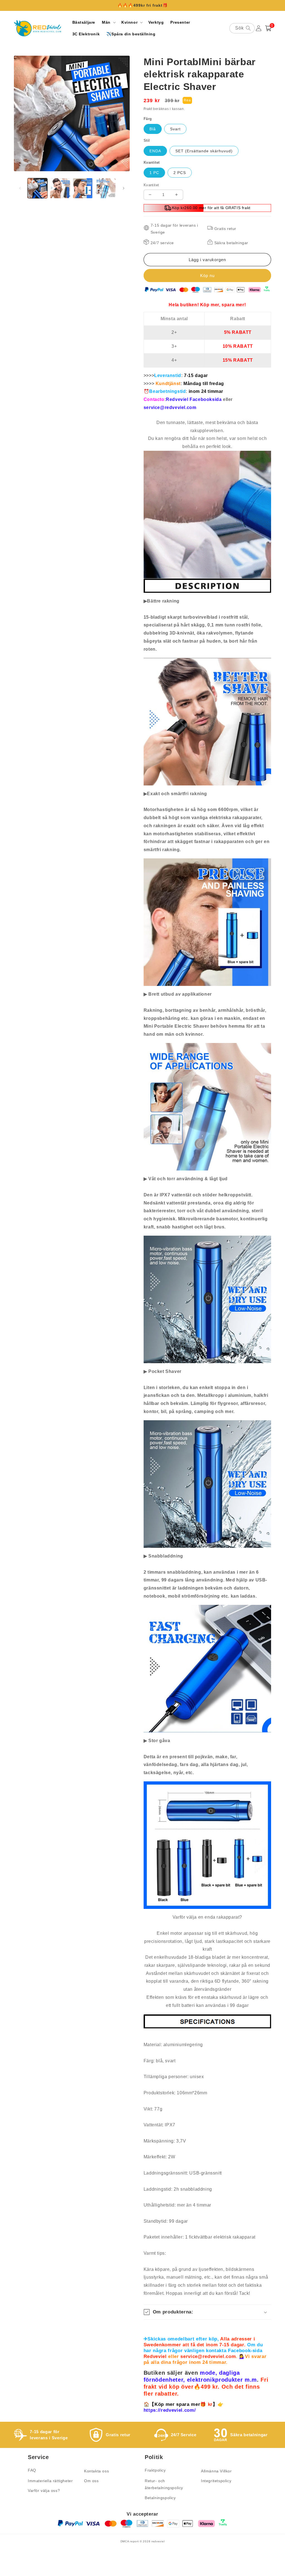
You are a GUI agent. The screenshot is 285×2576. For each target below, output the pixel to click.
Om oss (91, 2481)
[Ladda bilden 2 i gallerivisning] (60, 188)
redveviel (158, 2541)
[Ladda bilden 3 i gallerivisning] (83, 188)
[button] (108, 22)
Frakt (148, 109)
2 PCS (180, 173)
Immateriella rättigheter (50, 2481)
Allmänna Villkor (216, 2471)
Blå (153, 129)
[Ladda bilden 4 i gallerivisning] (105, 188)
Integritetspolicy (216, 2481)
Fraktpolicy (155, 2470)
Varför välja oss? (44, 2491)
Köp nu (207, 276)
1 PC (154, 173)
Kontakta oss (96, 2471)
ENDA (155, 151)
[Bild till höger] (124, 188)
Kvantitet (151, 185)
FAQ (32, 2470)
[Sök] (248, 28)
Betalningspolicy (160, 2498)
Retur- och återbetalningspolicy (164, 2484)
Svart (175, 129)
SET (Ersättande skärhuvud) (204, 151)
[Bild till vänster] (20, 188)
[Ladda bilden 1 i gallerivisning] (37, 188)
